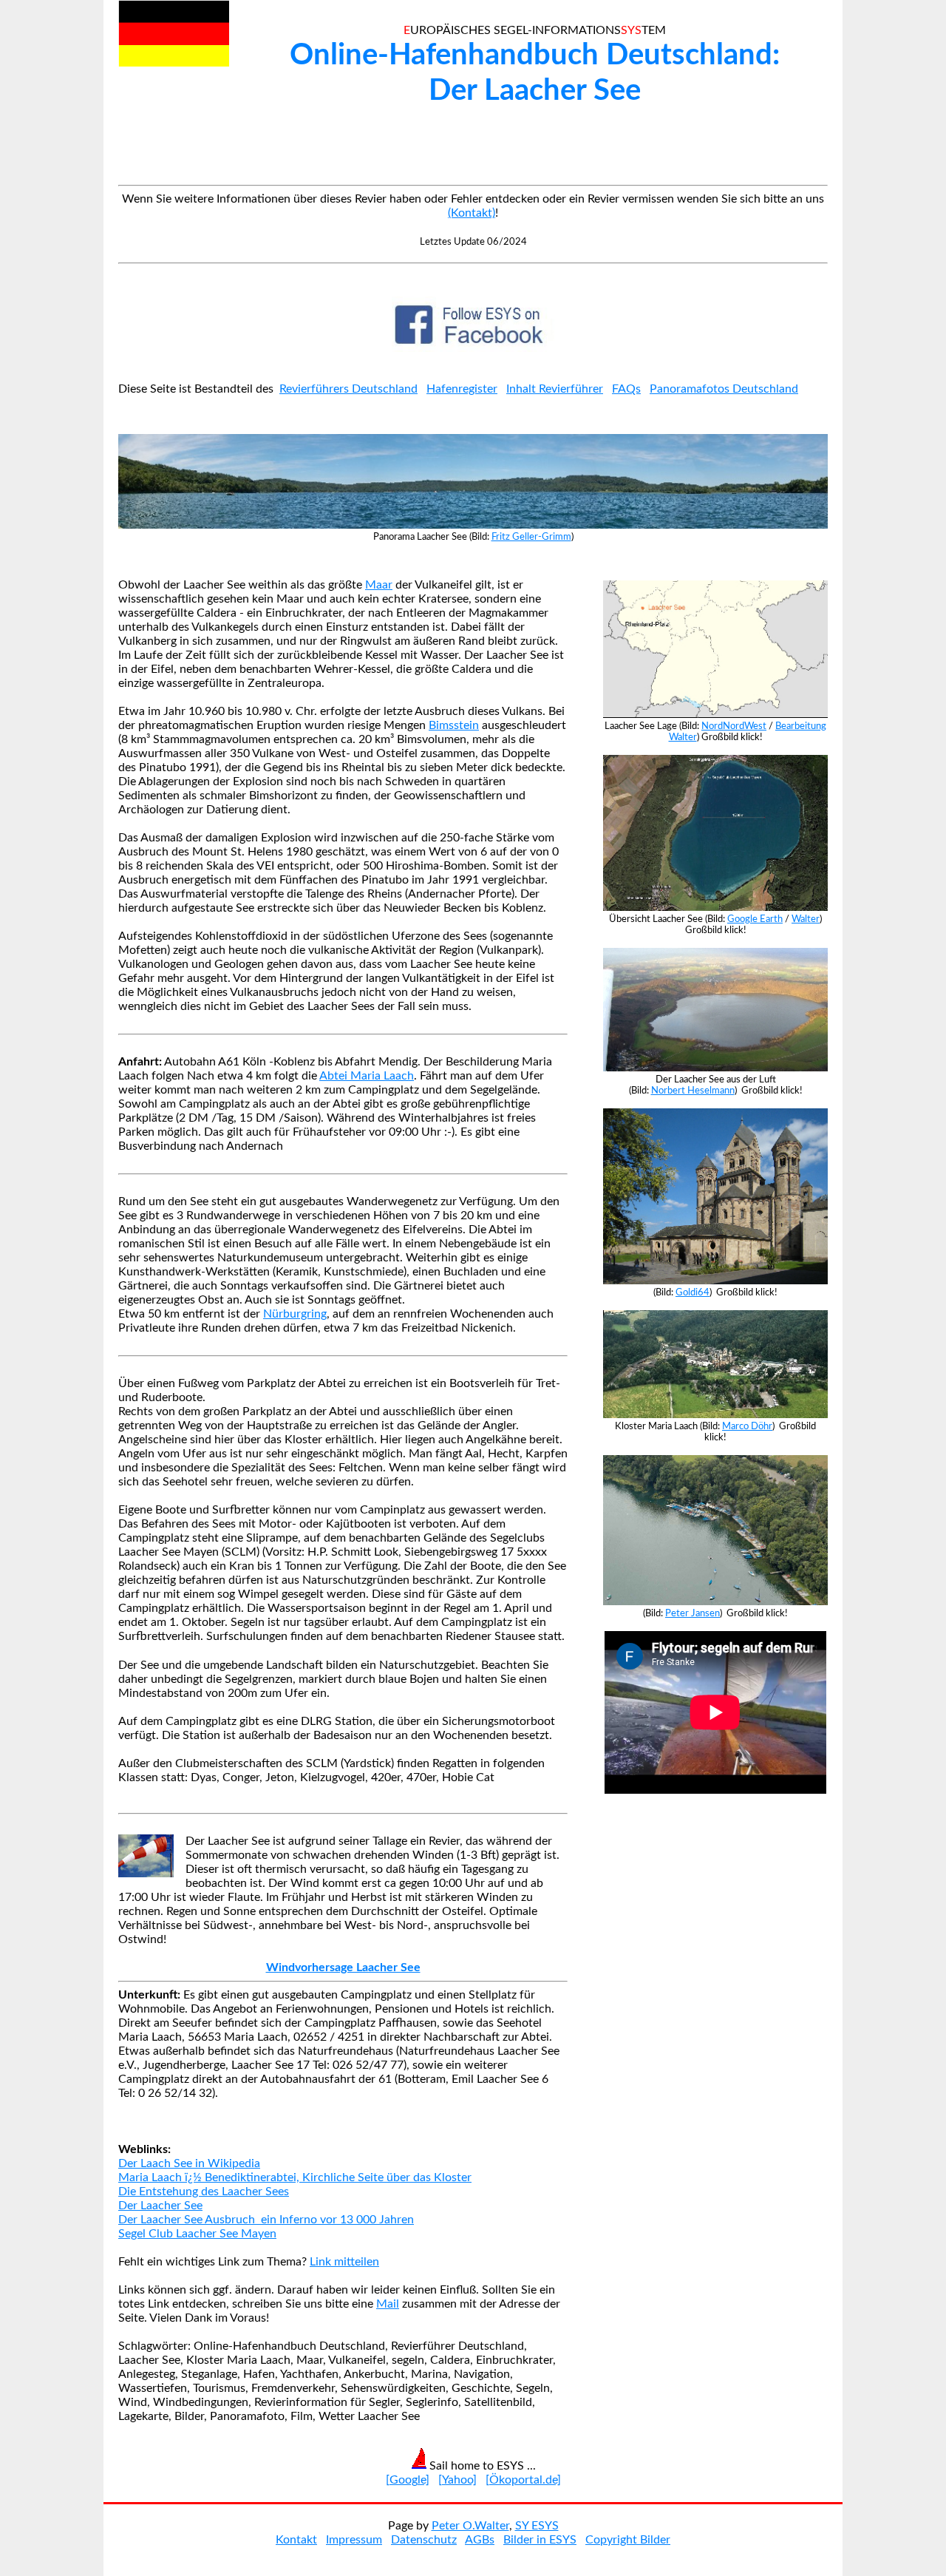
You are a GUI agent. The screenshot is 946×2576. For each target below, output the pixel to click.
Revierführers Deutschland (348, 389)
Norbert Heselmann (693, 1091)
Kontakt (296, 2540)
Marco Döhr (747, 1426)
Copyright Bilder (628, 2540)
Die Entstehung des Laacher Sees (204, 2192)
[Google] (408, 2480)
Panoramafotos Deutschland (724, 389)
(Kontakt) (472, 213)
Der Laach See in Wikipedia (189, 2163)
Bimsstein (454, 725)
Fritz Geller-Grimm (531, 537)
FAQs (626, 389)
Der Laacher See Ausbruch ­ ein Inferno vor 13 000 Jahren (266, 2220)
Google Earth (755, 919)
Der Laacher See (160, 2206)
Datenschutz (424, 2540)
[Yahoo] (457, 2480)
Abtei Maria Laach (367, 1076)
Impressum (354, 2540)
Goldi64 (693, 1292)
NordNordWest (734, 726)
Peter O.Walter (470, 2526)
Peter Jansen (693, 1613)
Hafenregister (462, 389)
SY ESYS (537, 2526)
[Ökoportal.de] (523, 2480)
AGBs (480, 2540)
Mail (388, 2304)
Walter (806, 919)
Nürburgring (295, 1314)
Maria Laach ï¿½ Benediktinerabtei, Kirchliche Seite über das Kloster (295, 2177)
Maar (379, 585)
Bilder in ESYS (540, 2540)
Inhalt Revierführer (555, 389)
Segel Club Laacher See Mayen (197, 2234)
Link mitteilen (344, 2262)
